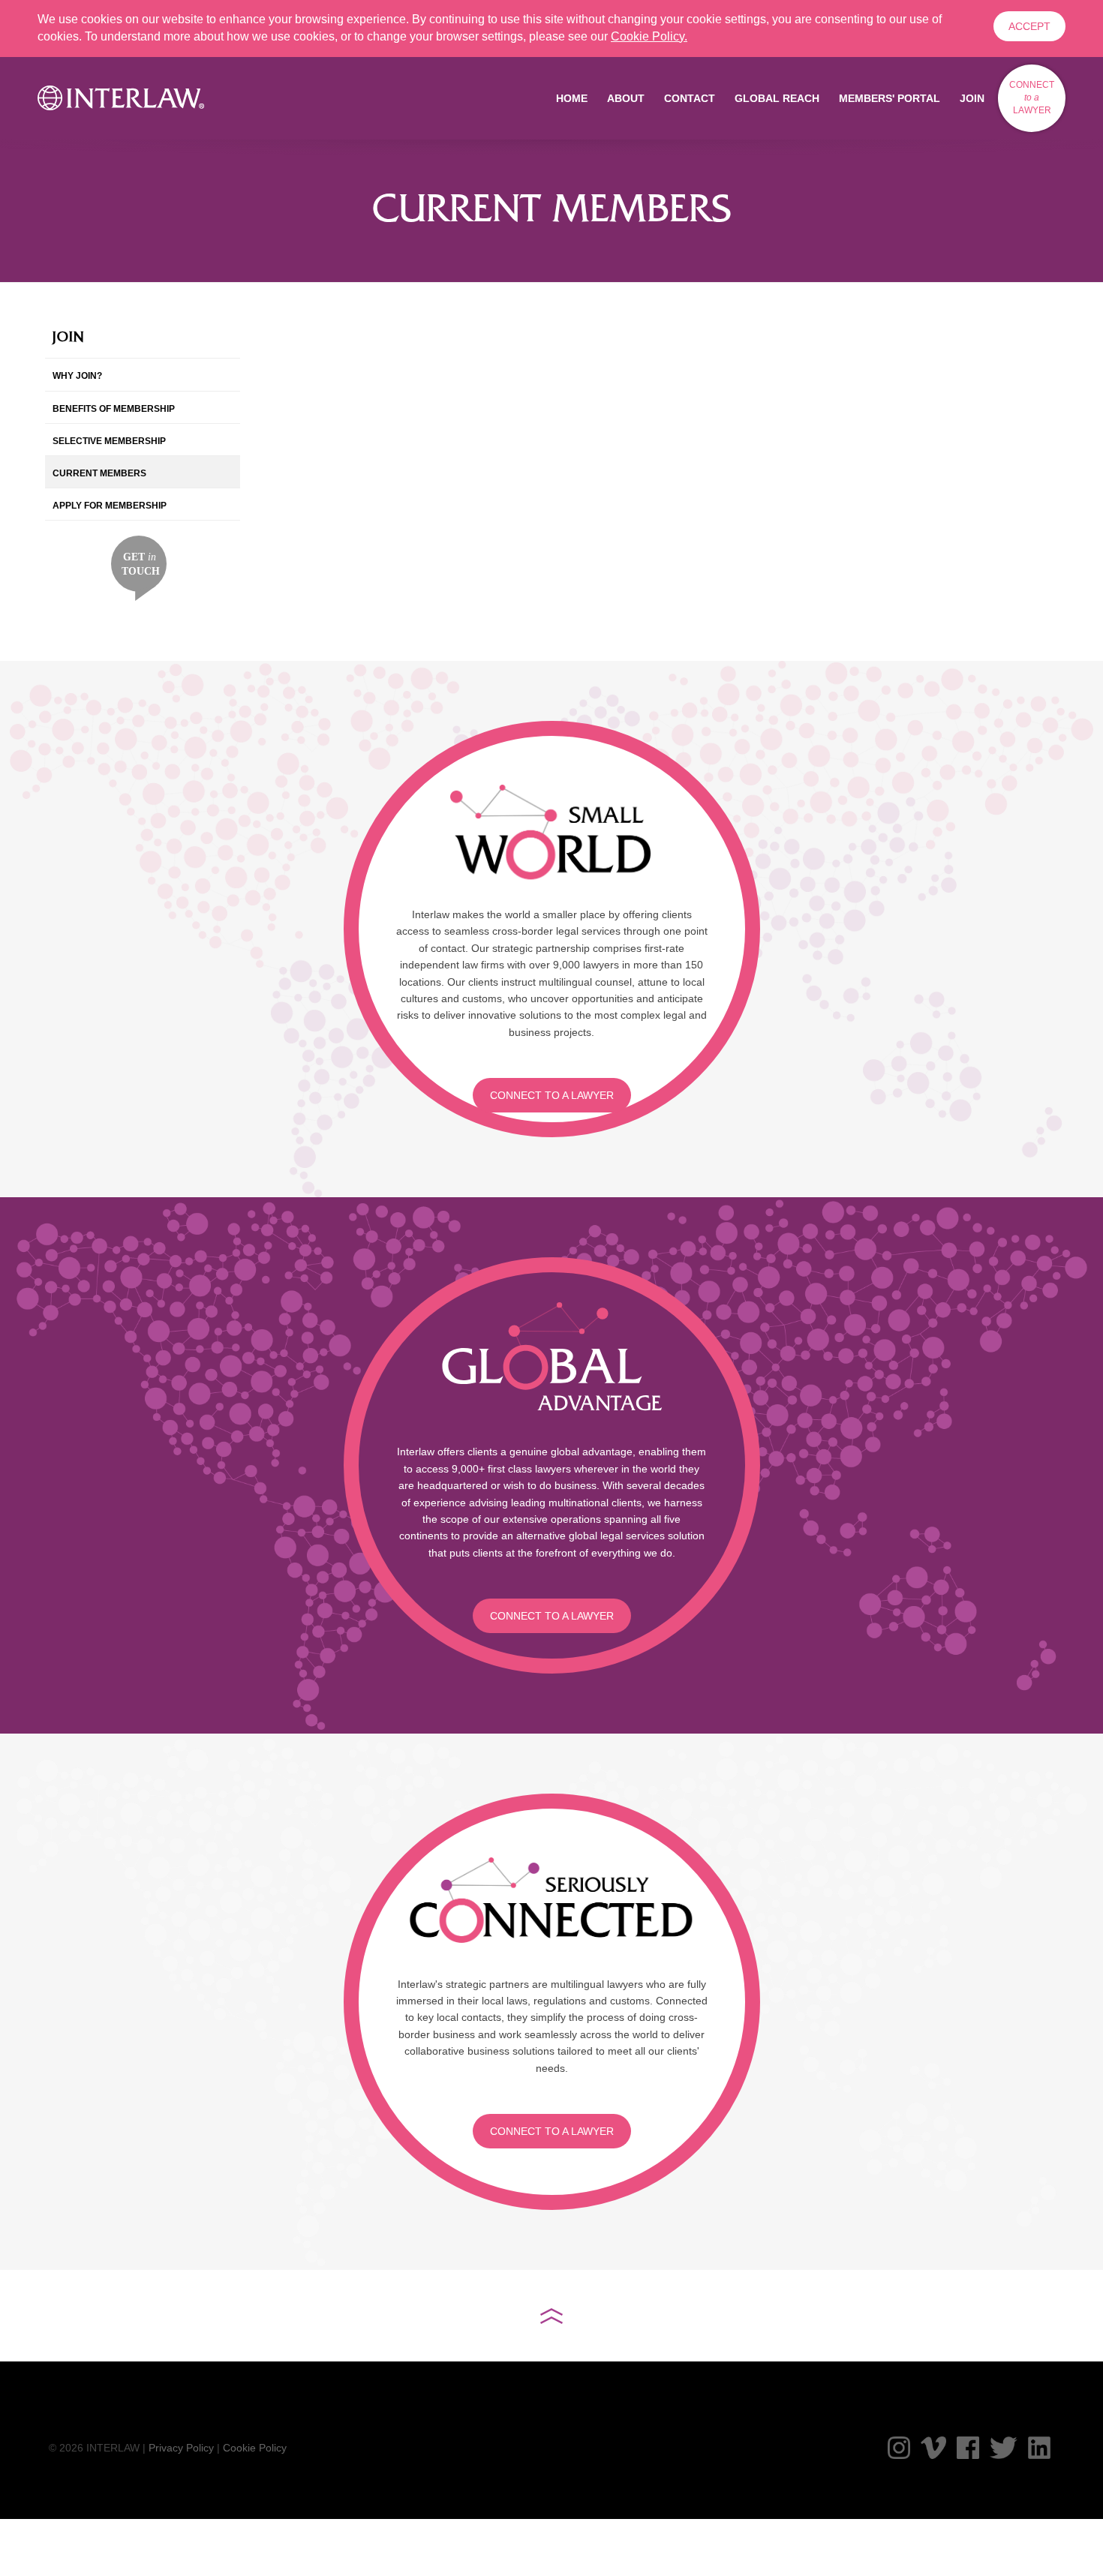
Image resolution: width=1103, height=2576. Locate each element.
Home (572, 98)
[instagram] (899, 2448)
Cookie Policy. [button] (649, 36)
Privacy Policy (181, 2448)
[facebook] (968, 2448)
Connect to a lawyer (552, 1095)
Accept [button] (1029, 26)
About (626, 98)
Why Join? (77, 376)
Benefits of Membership (114, 409)
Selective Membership (109, 441)
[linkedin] (1039, 2448)
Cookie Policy (255, 2448)
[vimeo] (933, 2448)
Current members (99, 473)
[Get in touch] (139, 567)
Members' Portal (890, 98)
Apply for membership (110, 506)
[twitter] (1004, 2448)
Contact (690, 98)
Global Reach (777, 98)
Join (972, 98)
